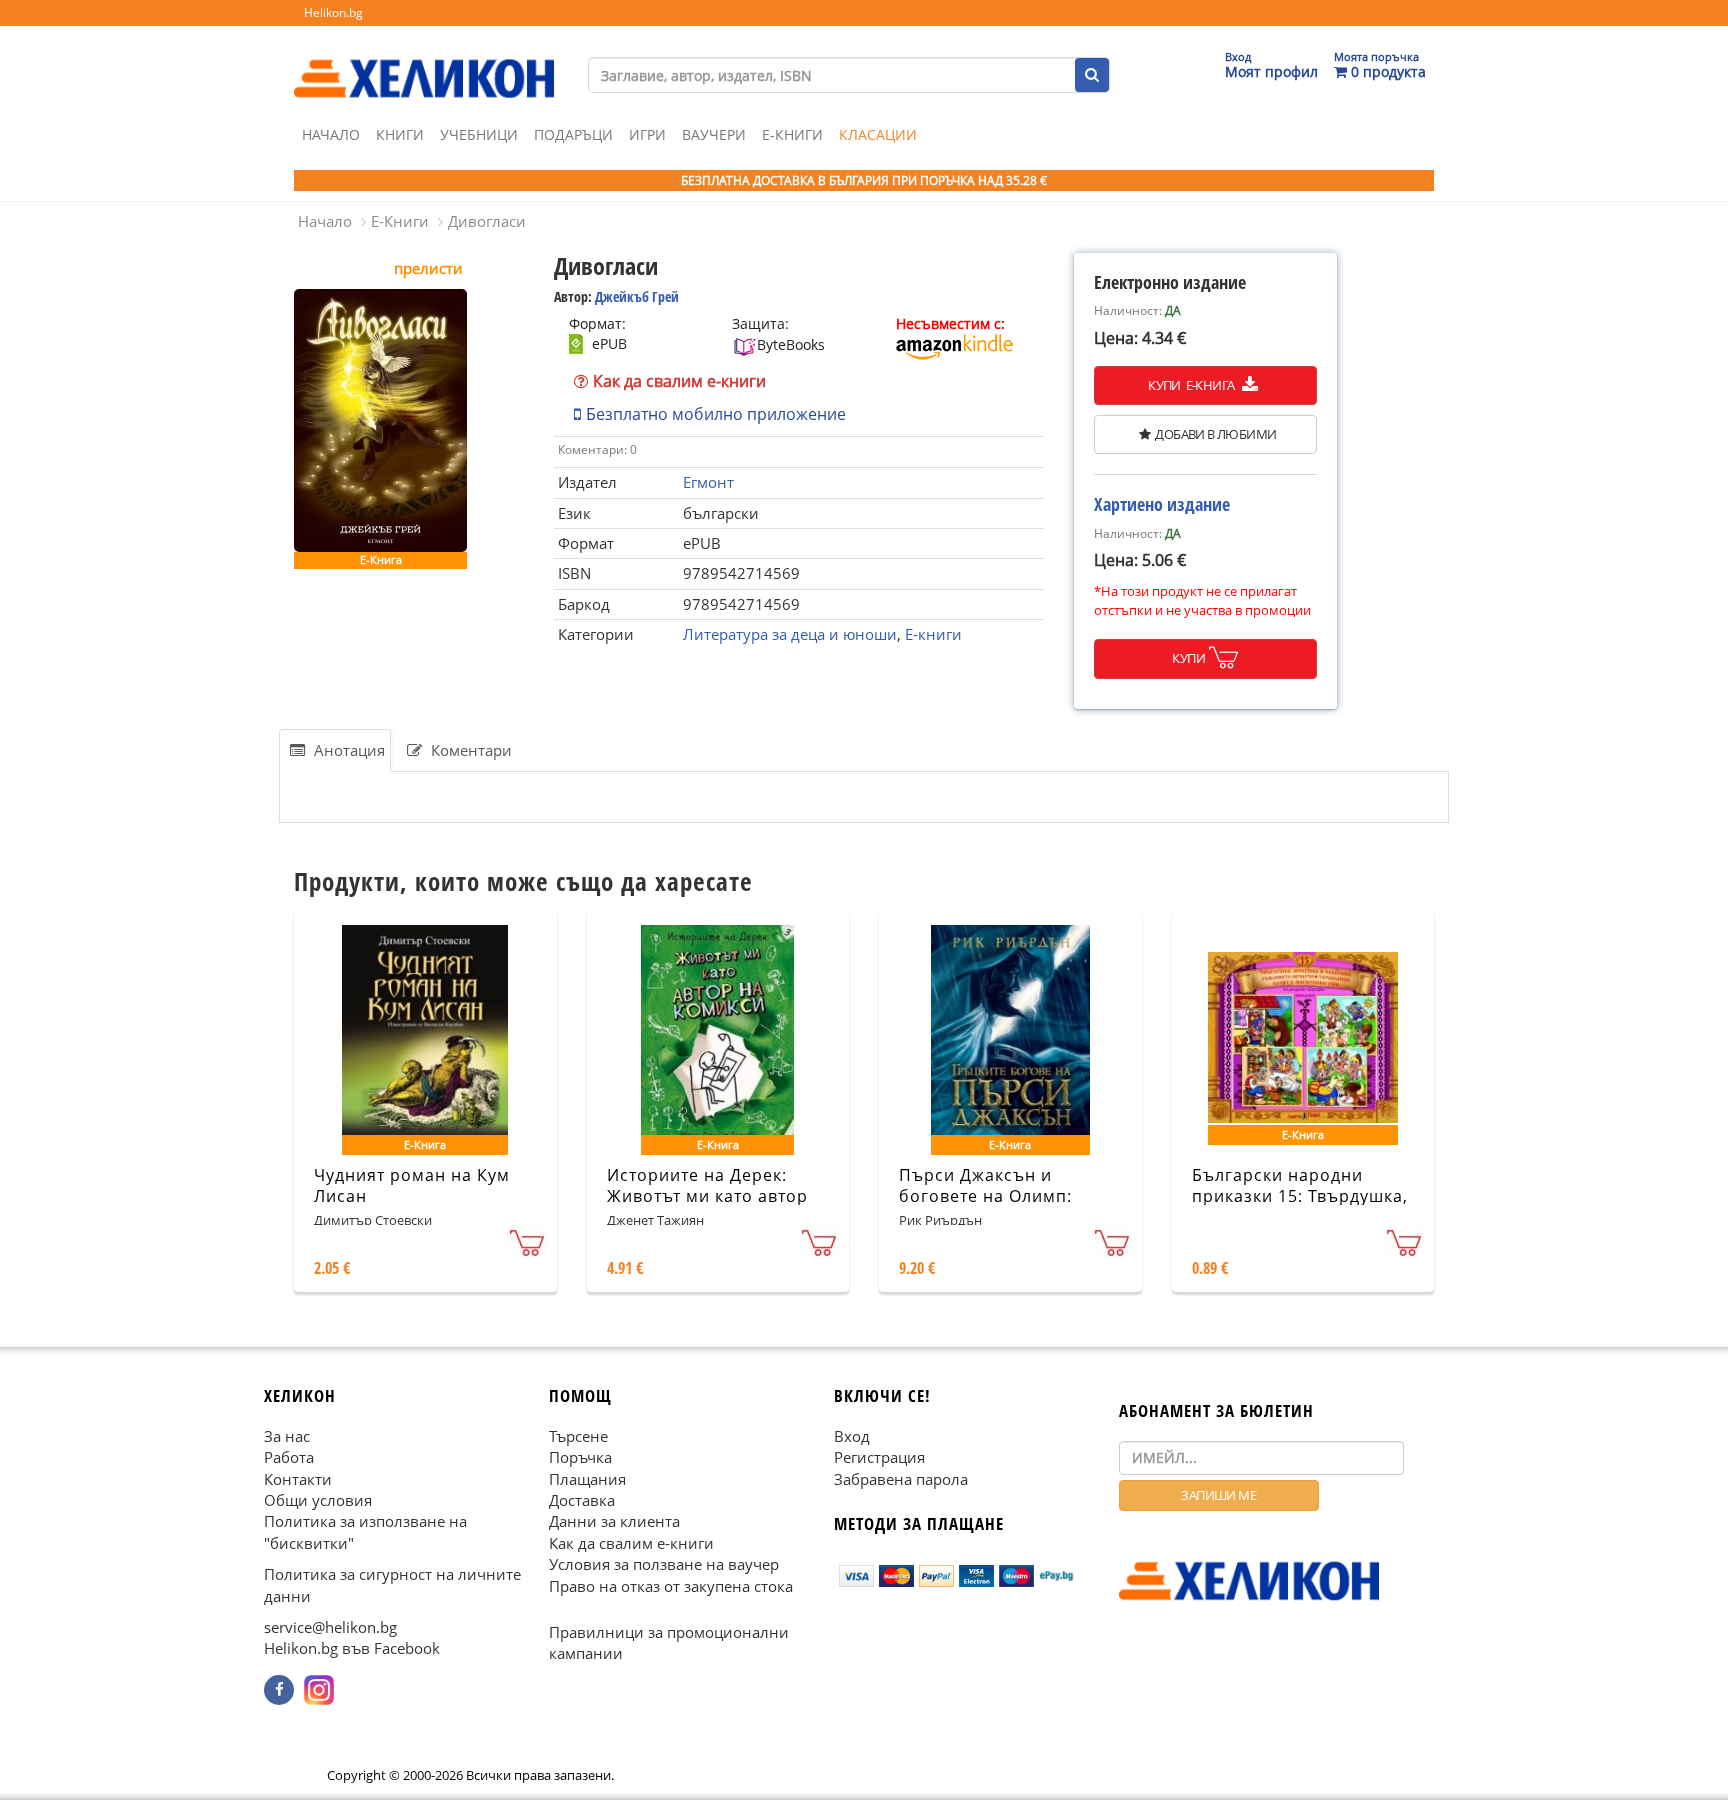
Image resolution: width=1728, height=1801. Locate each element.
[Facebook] (279, 1690)
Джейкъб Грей (637, 296)
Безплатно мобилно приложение (716, 414)
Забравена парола (901, 1479)
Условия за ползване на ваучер (664, 1565)
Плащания (587, 1479)
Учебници (479, 134)
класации (878, 134)
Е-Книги (792, 134)
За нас (287, 1436)
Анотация (347, 750)
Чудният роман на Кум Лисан (412, 1185)
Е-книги (933, 634)
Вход (852, 1436)
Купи (1188, 658)
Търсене (578, 1436)
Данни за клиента (614, 1522)
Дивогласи (487, 221)
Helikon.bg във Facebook (352, 1649)
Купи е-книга (1192, 385)
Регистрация (879, 1458)
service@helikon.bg (330, 1628)
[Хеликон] (424, 61)
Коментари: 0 (597, 449)
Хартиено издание (1162, 504)
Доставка (582, 1500)
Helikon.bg (333, 12)
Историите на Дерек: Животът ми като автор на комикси (707, 1196)
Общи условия (318, 1500)
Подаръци (573, 134)
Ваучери (714, 134)
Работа (289, 1458)
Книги (400, 134)
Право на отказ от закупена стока (671, 1586)
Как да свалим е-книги (679, 381)
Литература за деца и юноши (790, 634)
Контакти (298, 1479)
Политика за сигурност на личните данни (392, 1585)
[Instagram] (319, 1690)
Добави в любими (1215, 434)
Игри (647, 134)
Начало (331, 134)
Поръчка (580, 1458)
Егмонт (708, 482)
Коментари (469, 750)
